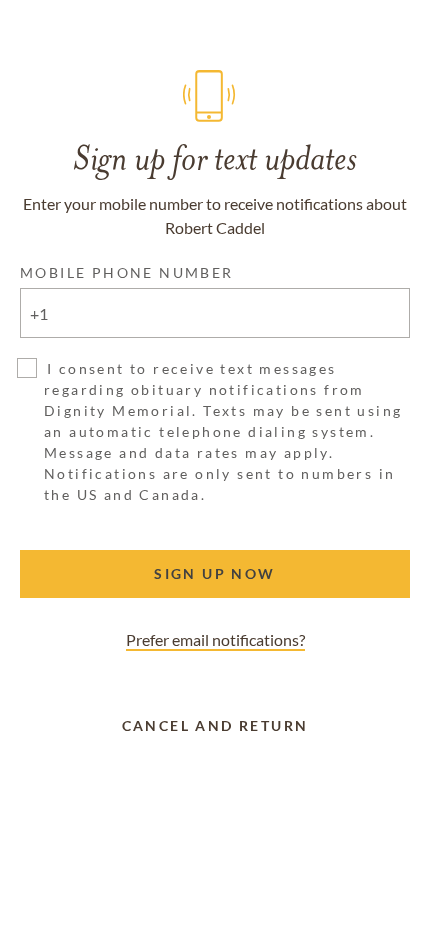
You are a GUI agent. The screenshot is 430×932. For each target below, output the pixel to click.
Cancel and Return (215, 725)
